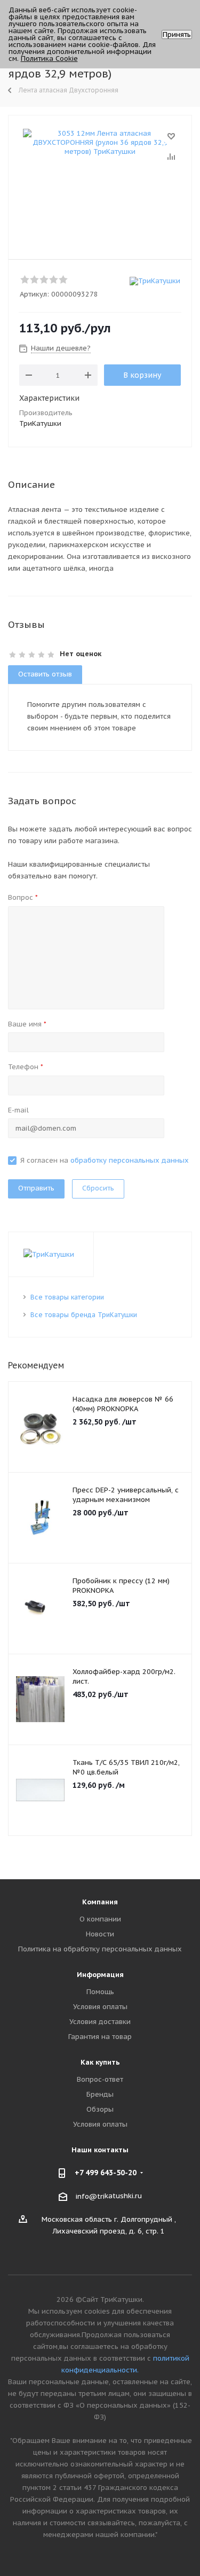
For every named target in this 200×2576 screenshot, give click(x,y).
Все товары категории (67, 1297)
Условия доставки (100, 2022)
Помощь (100, 1992)
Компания (100, 1902)
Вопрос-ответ (100, 2079)
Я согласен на (105, 1160)
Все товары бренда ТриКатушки (84, 1315)
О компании (100, 1919)
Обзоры (100, 2109)
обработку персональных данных (130, 1160)
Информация (100, 1975)
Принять (177, 34)
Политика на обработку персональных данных (100, 1949)
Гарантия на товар (100, 2037)
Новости (100, 1934)
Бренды (100, 2094)
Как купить (100, 2062)
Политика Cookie (49, 59)
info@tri (90, 2196)
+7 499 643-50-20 (106, 2173)
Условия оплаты (100, 2007)
